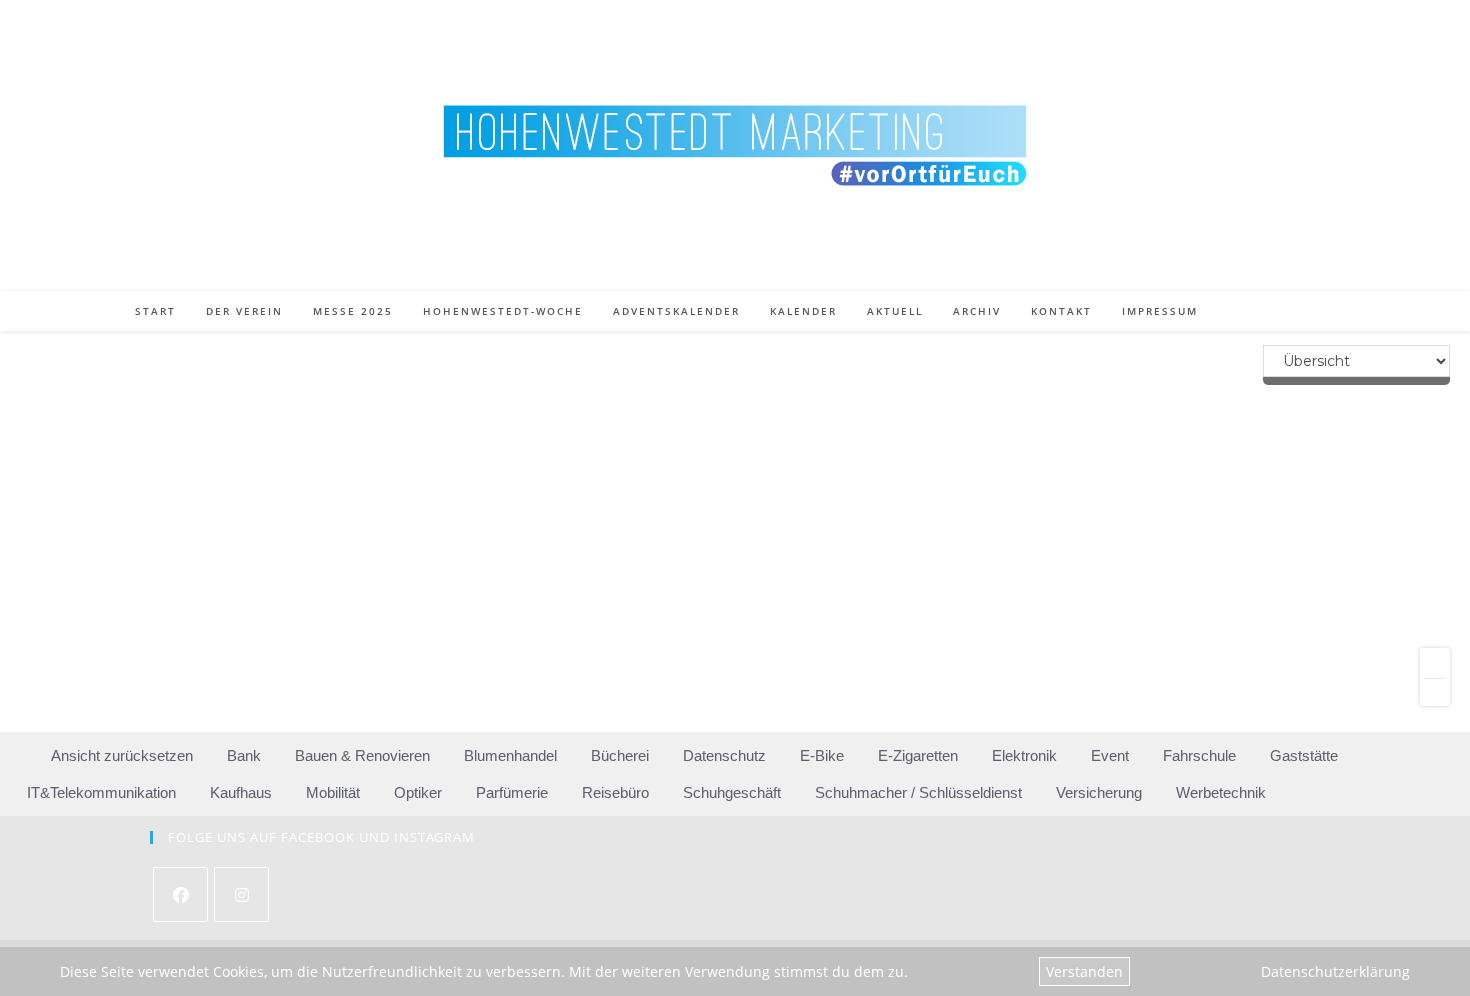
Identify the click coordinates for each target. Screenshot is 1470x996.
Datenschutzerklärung (1335, 971)
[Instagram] (241, 894)
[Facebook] (180, 894)
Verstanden (1084, 971)
